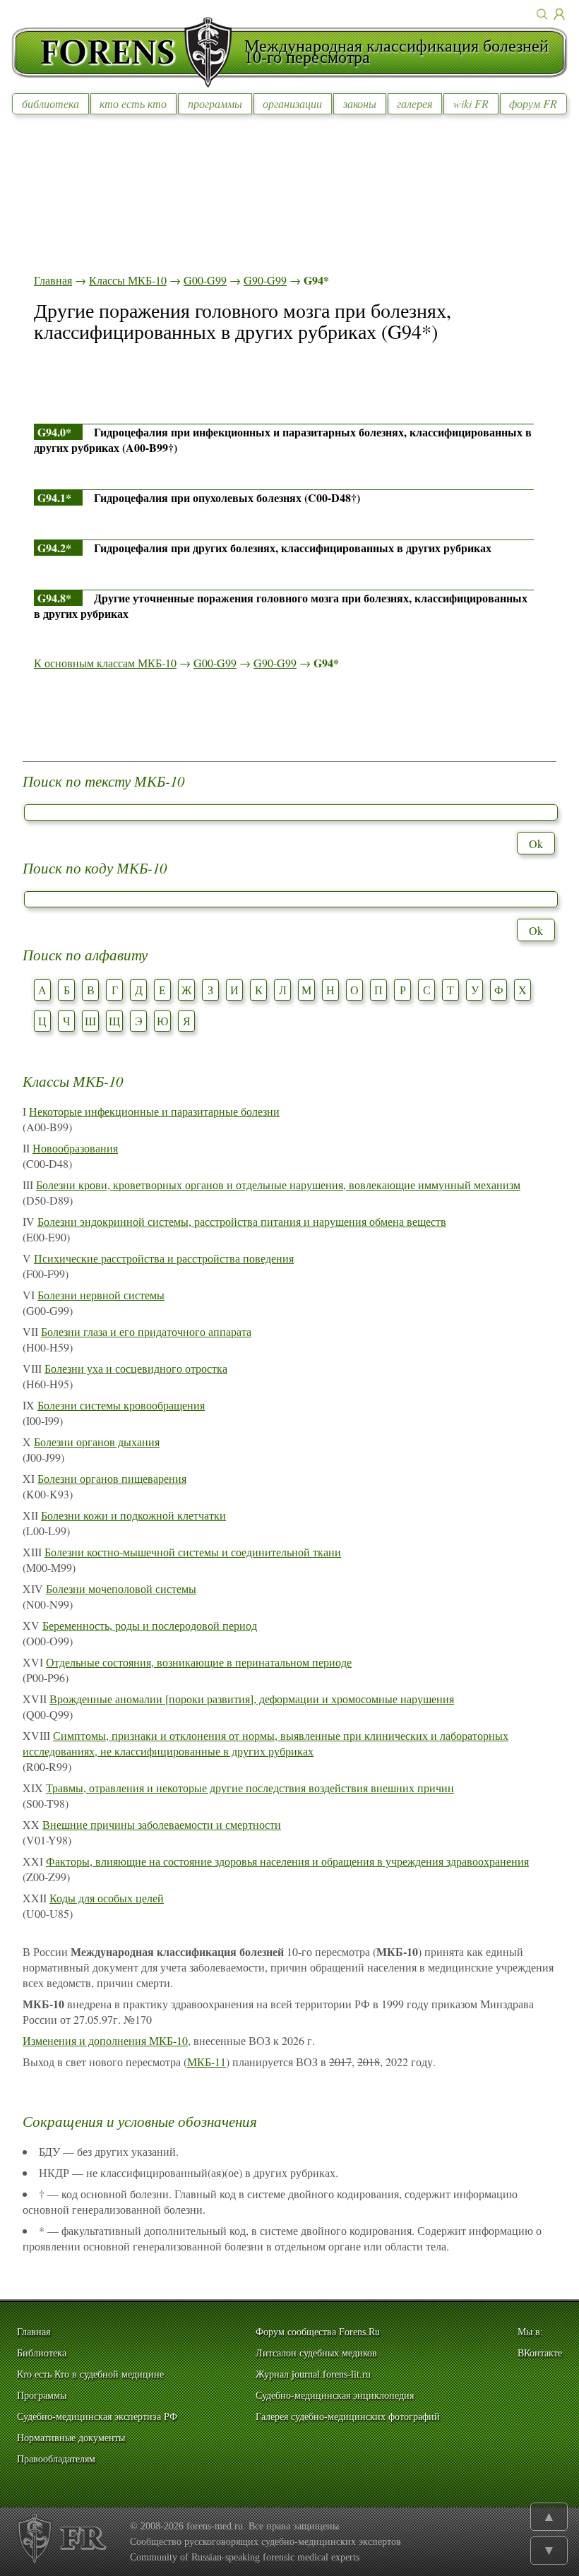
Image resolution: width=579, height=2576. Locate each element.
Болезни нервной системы (101, 1295)
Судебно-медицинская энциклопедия (335, 2396)
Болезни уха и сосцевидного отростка (136, 1368)
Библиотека (42, 2353)
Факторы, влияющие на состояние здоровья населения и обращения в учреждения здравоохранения (287, 1861)
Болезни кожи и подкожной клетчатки (133, 1515)
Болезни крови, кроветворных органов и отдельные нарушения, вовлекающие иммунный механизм (278, 1185)
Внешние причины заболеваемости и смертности (162, 1824)
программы (215, 103)
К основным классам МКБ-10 (105, 663)
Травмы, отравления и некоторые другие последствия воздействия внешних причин (250, 1788)
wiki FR (471, 103)
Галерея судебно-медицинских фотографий (348, 2417)
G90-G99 (265, 280)
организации (292, 103)
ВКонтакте (540, 2353)
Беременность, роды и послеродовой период (150, 1625)
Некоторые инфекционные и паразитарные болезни (154, 1111)
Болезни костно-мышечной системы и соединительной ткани (193, 1552)
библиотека (50, 103)
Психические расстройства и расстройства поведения (164, 1258)
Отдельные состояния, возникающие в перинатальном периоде (199, 1662)
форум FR (533, 103)
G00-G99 (205, 280)
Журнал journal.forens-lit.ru (313, 2374)
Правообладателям (56, 2459)
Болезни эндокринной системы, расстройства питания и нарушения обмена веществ (242, 1221)
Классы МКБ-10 (128, 280)
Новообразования (75, 1148)
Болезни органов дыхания (97, 1442)
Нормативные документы (71, 2438)
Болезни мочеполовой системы (121, 1588)
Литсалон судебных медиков (316, 2353)
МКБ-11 (207, 2062)
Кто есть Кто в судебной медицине (90, 2374)
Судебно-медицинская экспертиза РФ (97, 2417)
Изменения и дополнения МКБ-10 (105, 2040)
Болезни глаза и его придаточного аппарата (146, 1331)
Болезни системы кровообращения (121, 1405)
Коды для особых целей (107, 1898)
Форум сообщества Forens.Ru (318, 2332)
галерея (414, 103)
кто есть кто (133, 103)
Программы (42, 2396)
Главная (53, 280)
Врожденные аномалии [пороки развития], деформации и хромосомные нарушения (252, 1699)
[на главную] (128, 52)
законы (360, 103)
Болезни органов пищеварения (112, 1478)
